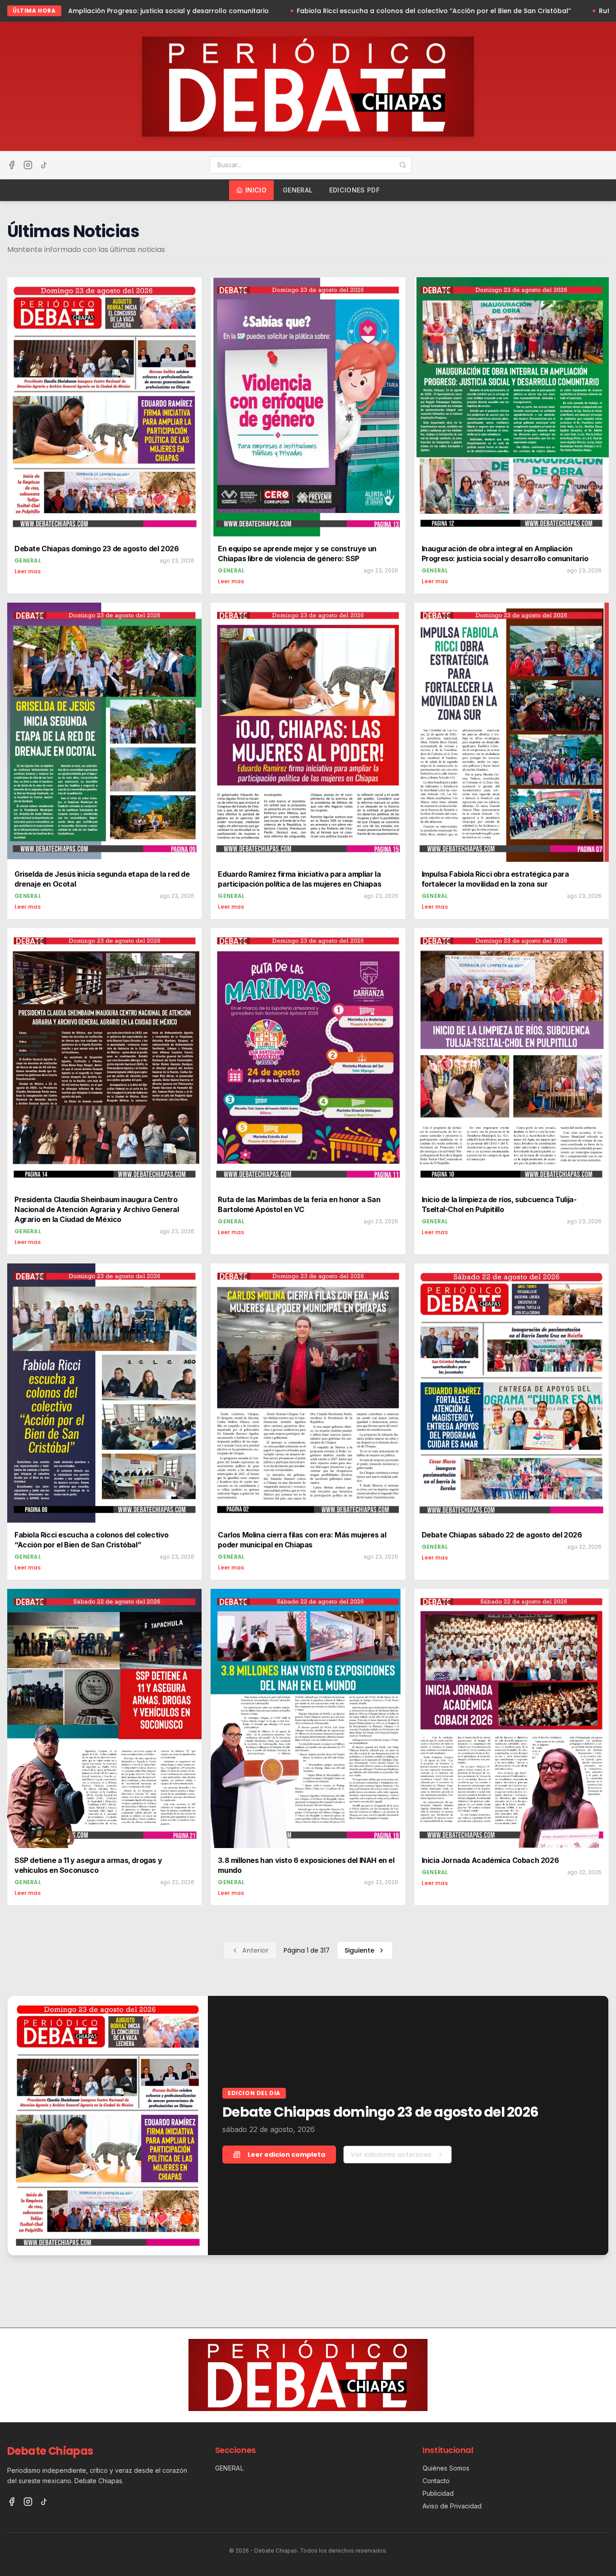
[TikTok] (44, 165)
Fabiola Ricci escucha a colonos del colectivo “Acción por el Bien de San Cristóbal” (207, 11)
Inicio (256, 190)
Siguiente (359, 1950)
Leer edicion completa (286, 2155)
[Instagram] (28, 165)
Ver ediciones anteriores (391, 2155)
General (298, 190)
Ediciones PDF (355, 190)
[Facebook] (12, 165)
